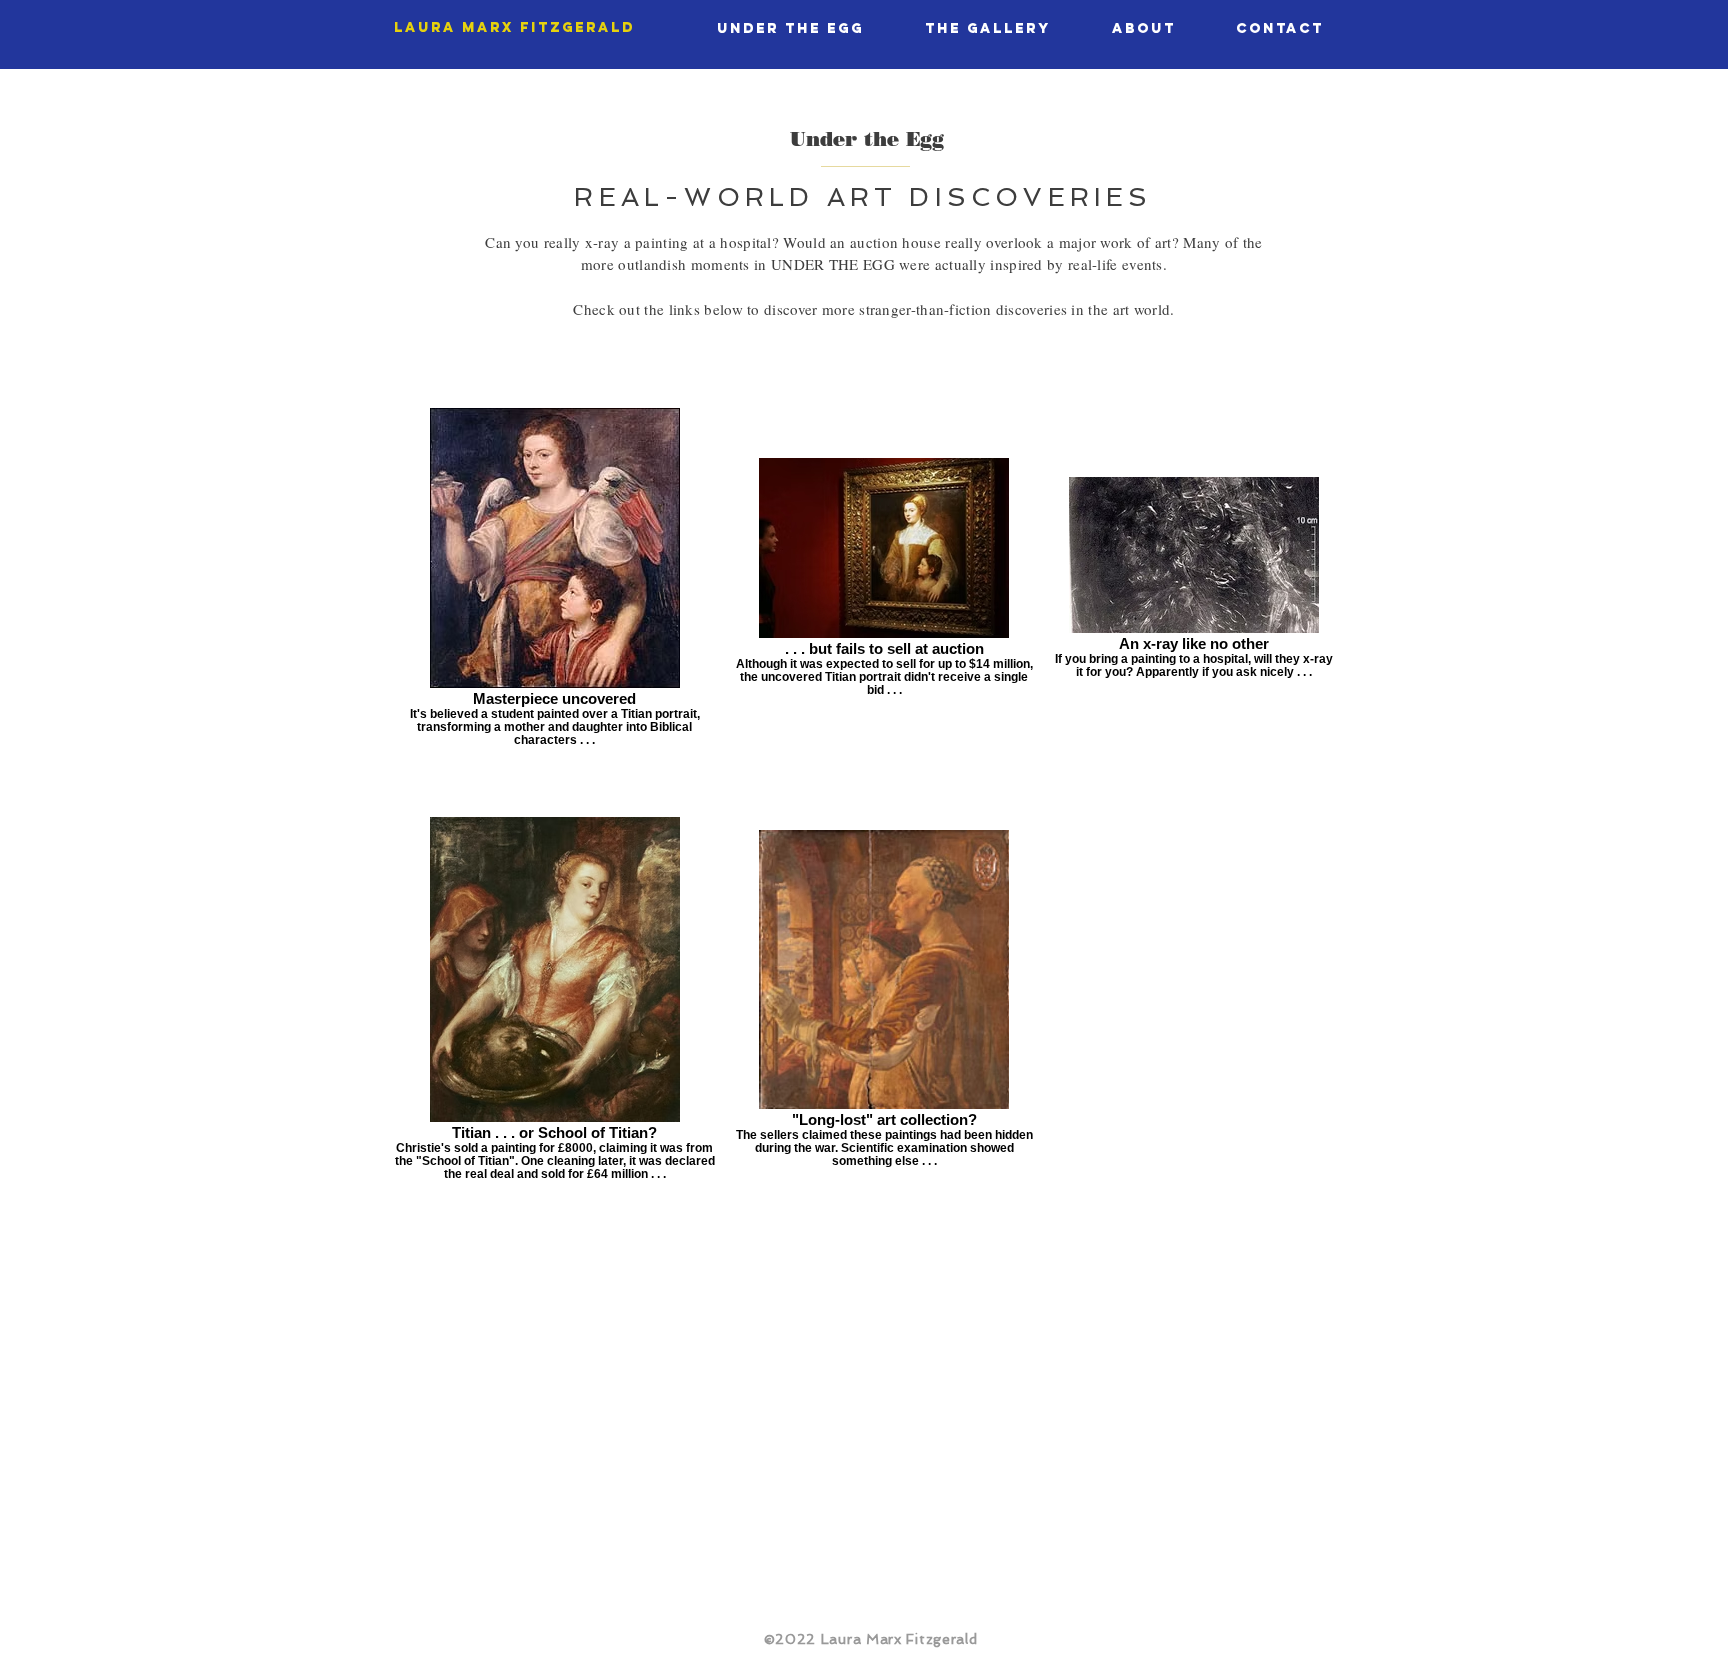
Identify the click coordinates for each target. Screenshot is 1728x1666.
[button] (790, 28)
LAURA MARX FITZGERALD (514, 27)
